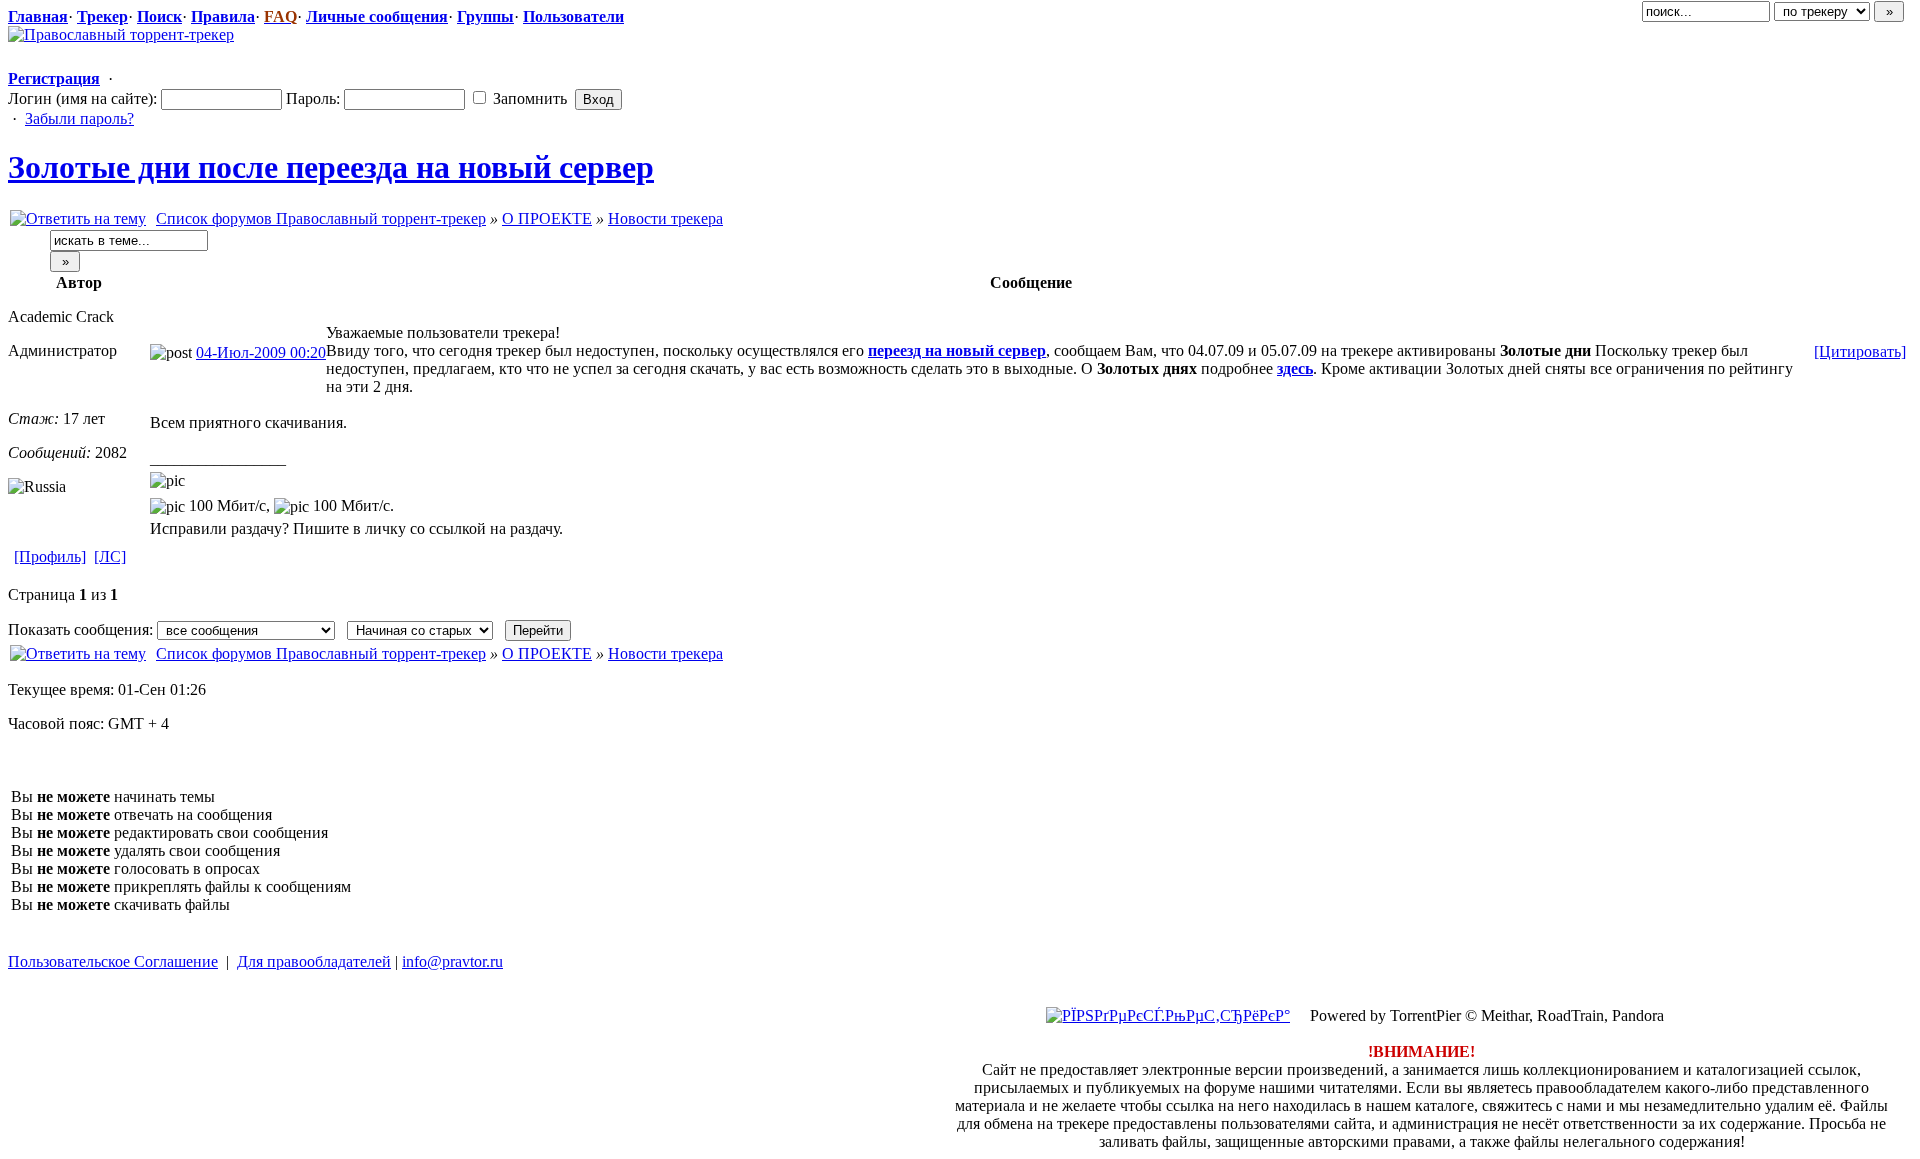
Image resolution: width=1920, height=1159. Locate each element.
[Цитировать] (1860, 351)
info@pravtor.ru (452, 961)
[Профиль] (50, 556)
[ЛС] (110, 556)
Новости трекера (665, 218)
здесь (1295, 368)
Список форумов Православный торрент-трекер (321, 218)
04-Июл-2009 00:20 (261, 352)
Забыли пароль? (79, 118)
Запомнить (528, 98)
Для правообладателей (314, 961)
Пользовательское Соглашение (113, 961)
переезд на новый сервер (957, 350)
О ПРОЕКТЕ (547, 218)
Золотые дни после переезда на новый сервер (331, 167)
